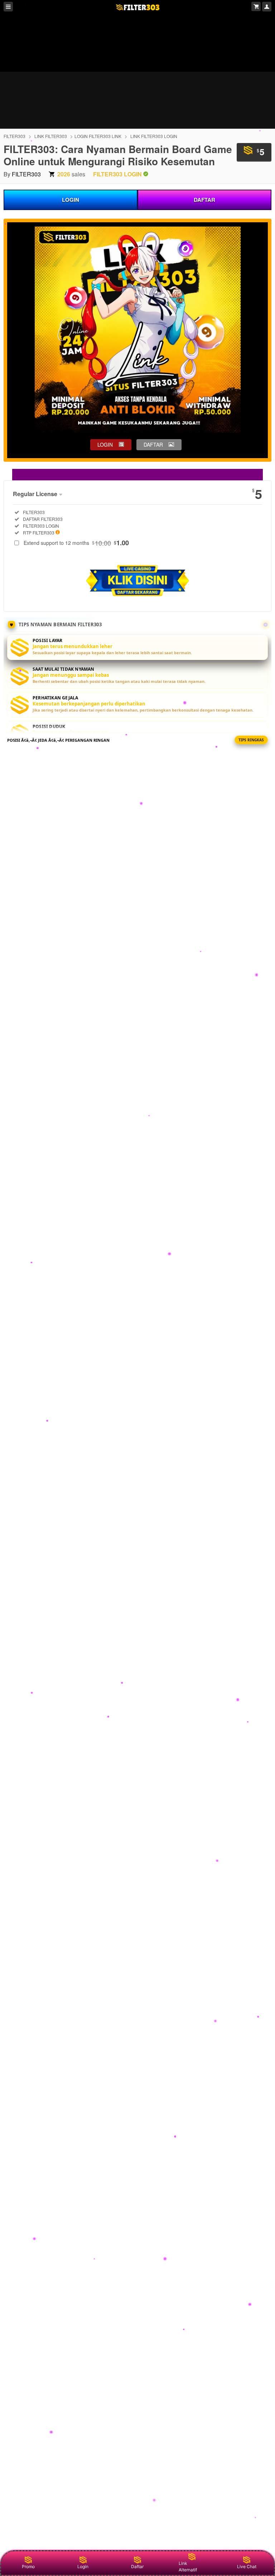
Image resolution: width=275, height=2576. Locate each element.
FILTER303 (15, 136)
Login (83, 2567)
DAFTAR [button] (153, 445)
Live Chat (247, 2567)
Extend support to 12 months (76, 543)
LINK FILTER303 (51, 136)
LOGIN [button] (105, 445)
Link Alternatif (188, 2567)
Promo (28, 2567)
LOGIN (71, 200)
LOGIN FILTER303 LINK (98, 136)
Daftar (137, 2567)
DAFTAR (204, 200)
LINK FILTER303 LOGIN (154, 136)
